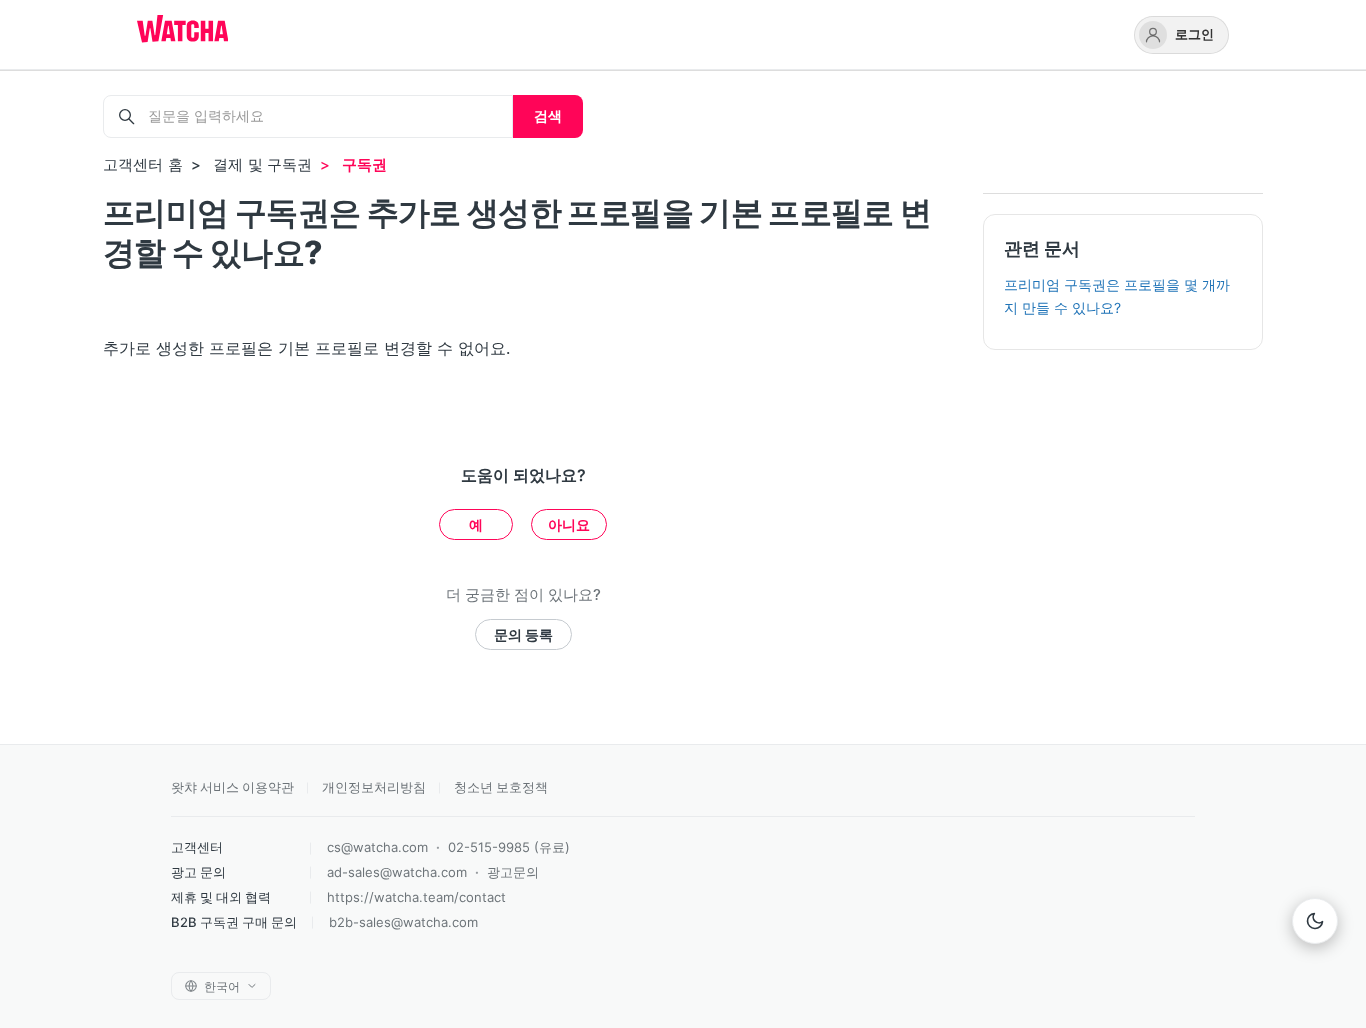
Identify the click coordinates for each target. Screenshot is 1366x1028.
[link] (1181, 35)
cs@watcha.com (377, 847)
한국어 (222, 986)
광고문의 (513, 872)
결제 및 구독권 (262, 164)
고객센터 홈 (143, 164)
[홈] (182, 31)
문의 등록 (523, 634)
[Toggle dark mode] (1315, 921)
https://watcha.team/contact (416, 897)
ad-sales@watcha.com (397, 872)
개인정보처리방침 (374, 787)
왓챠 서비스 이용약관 (232, 787)
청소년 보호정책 (501, 787)
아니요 (569, 524)
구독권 (364, 164)
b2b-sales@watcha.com (403, 922)
